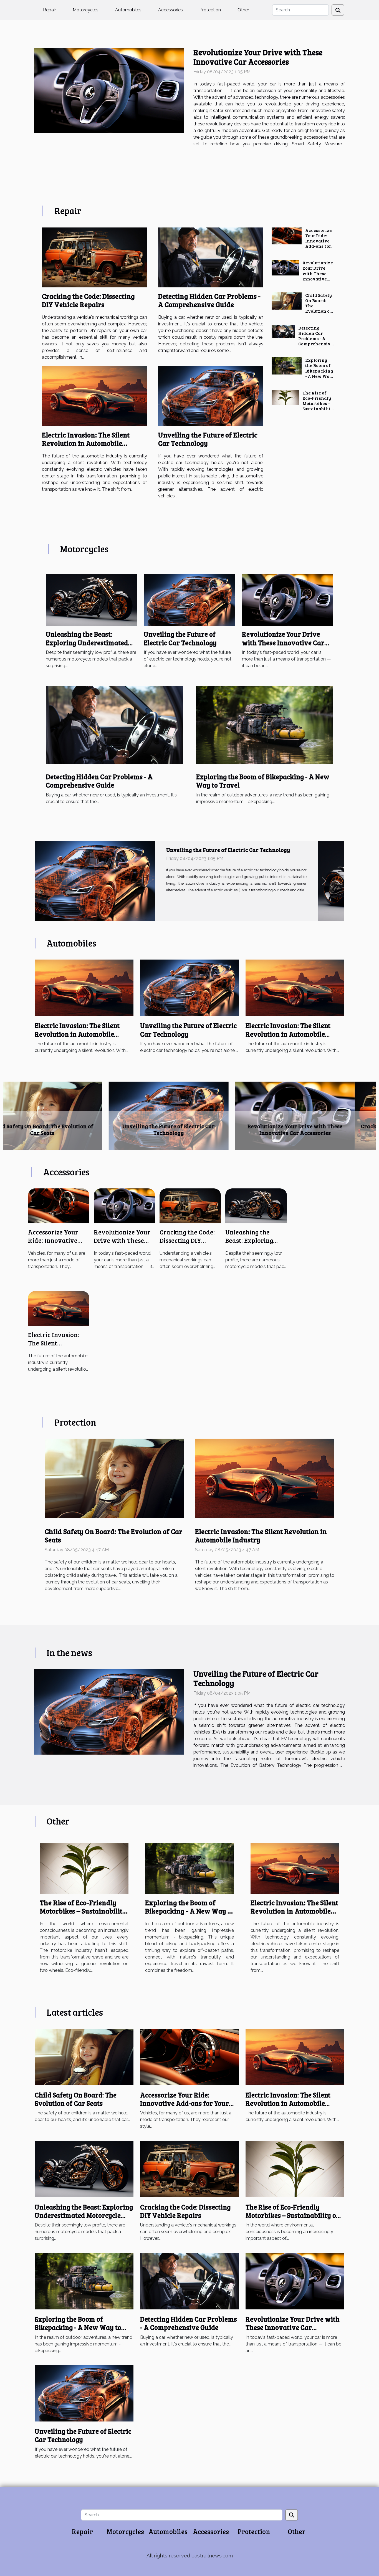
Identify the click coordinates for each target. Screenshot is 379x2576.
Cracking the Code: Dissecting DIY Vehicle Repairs (88, 300)
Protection (210, 10)
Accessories (170, 10)
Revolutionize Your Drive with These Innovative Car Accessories (258, 57)
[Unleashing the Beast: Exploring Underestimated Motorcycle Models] (91, 599)
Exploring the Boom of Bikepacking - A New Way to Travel (319, 371)
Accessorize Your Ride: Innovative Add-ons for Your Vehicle (319, 241)
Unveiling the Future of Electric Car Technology (208, 439)
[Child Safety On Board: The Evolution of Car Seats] (287, 301)
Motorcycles (86, 10)
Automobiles (128, 10)
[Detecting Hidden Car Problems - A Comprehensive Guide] (211, 257)
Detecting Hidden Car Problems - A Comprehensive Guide (209, 300)
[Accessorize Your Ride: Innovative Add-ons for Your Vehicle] (287, 236)
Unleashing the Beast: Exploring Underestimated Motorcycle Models (87, 642)
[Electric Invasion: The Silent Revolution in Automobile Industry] (94, 396)
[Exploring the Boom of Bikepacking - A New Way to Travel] (286, 366)
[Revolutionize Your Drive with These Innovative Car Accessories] (109, 90)
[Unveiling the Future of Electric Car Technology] (211, 396)
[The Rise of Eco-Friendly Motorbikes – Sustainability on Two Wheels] (285, 398)
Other (243, 10)
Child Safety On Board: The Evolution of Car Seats (113, 1535)
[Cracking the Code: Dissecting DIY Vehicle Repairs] (94, 257)
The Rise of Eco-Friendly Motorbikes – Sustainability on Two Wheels (318, 406)
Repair (50, 10)
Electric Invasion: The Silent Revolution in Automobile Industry (86, 443)
